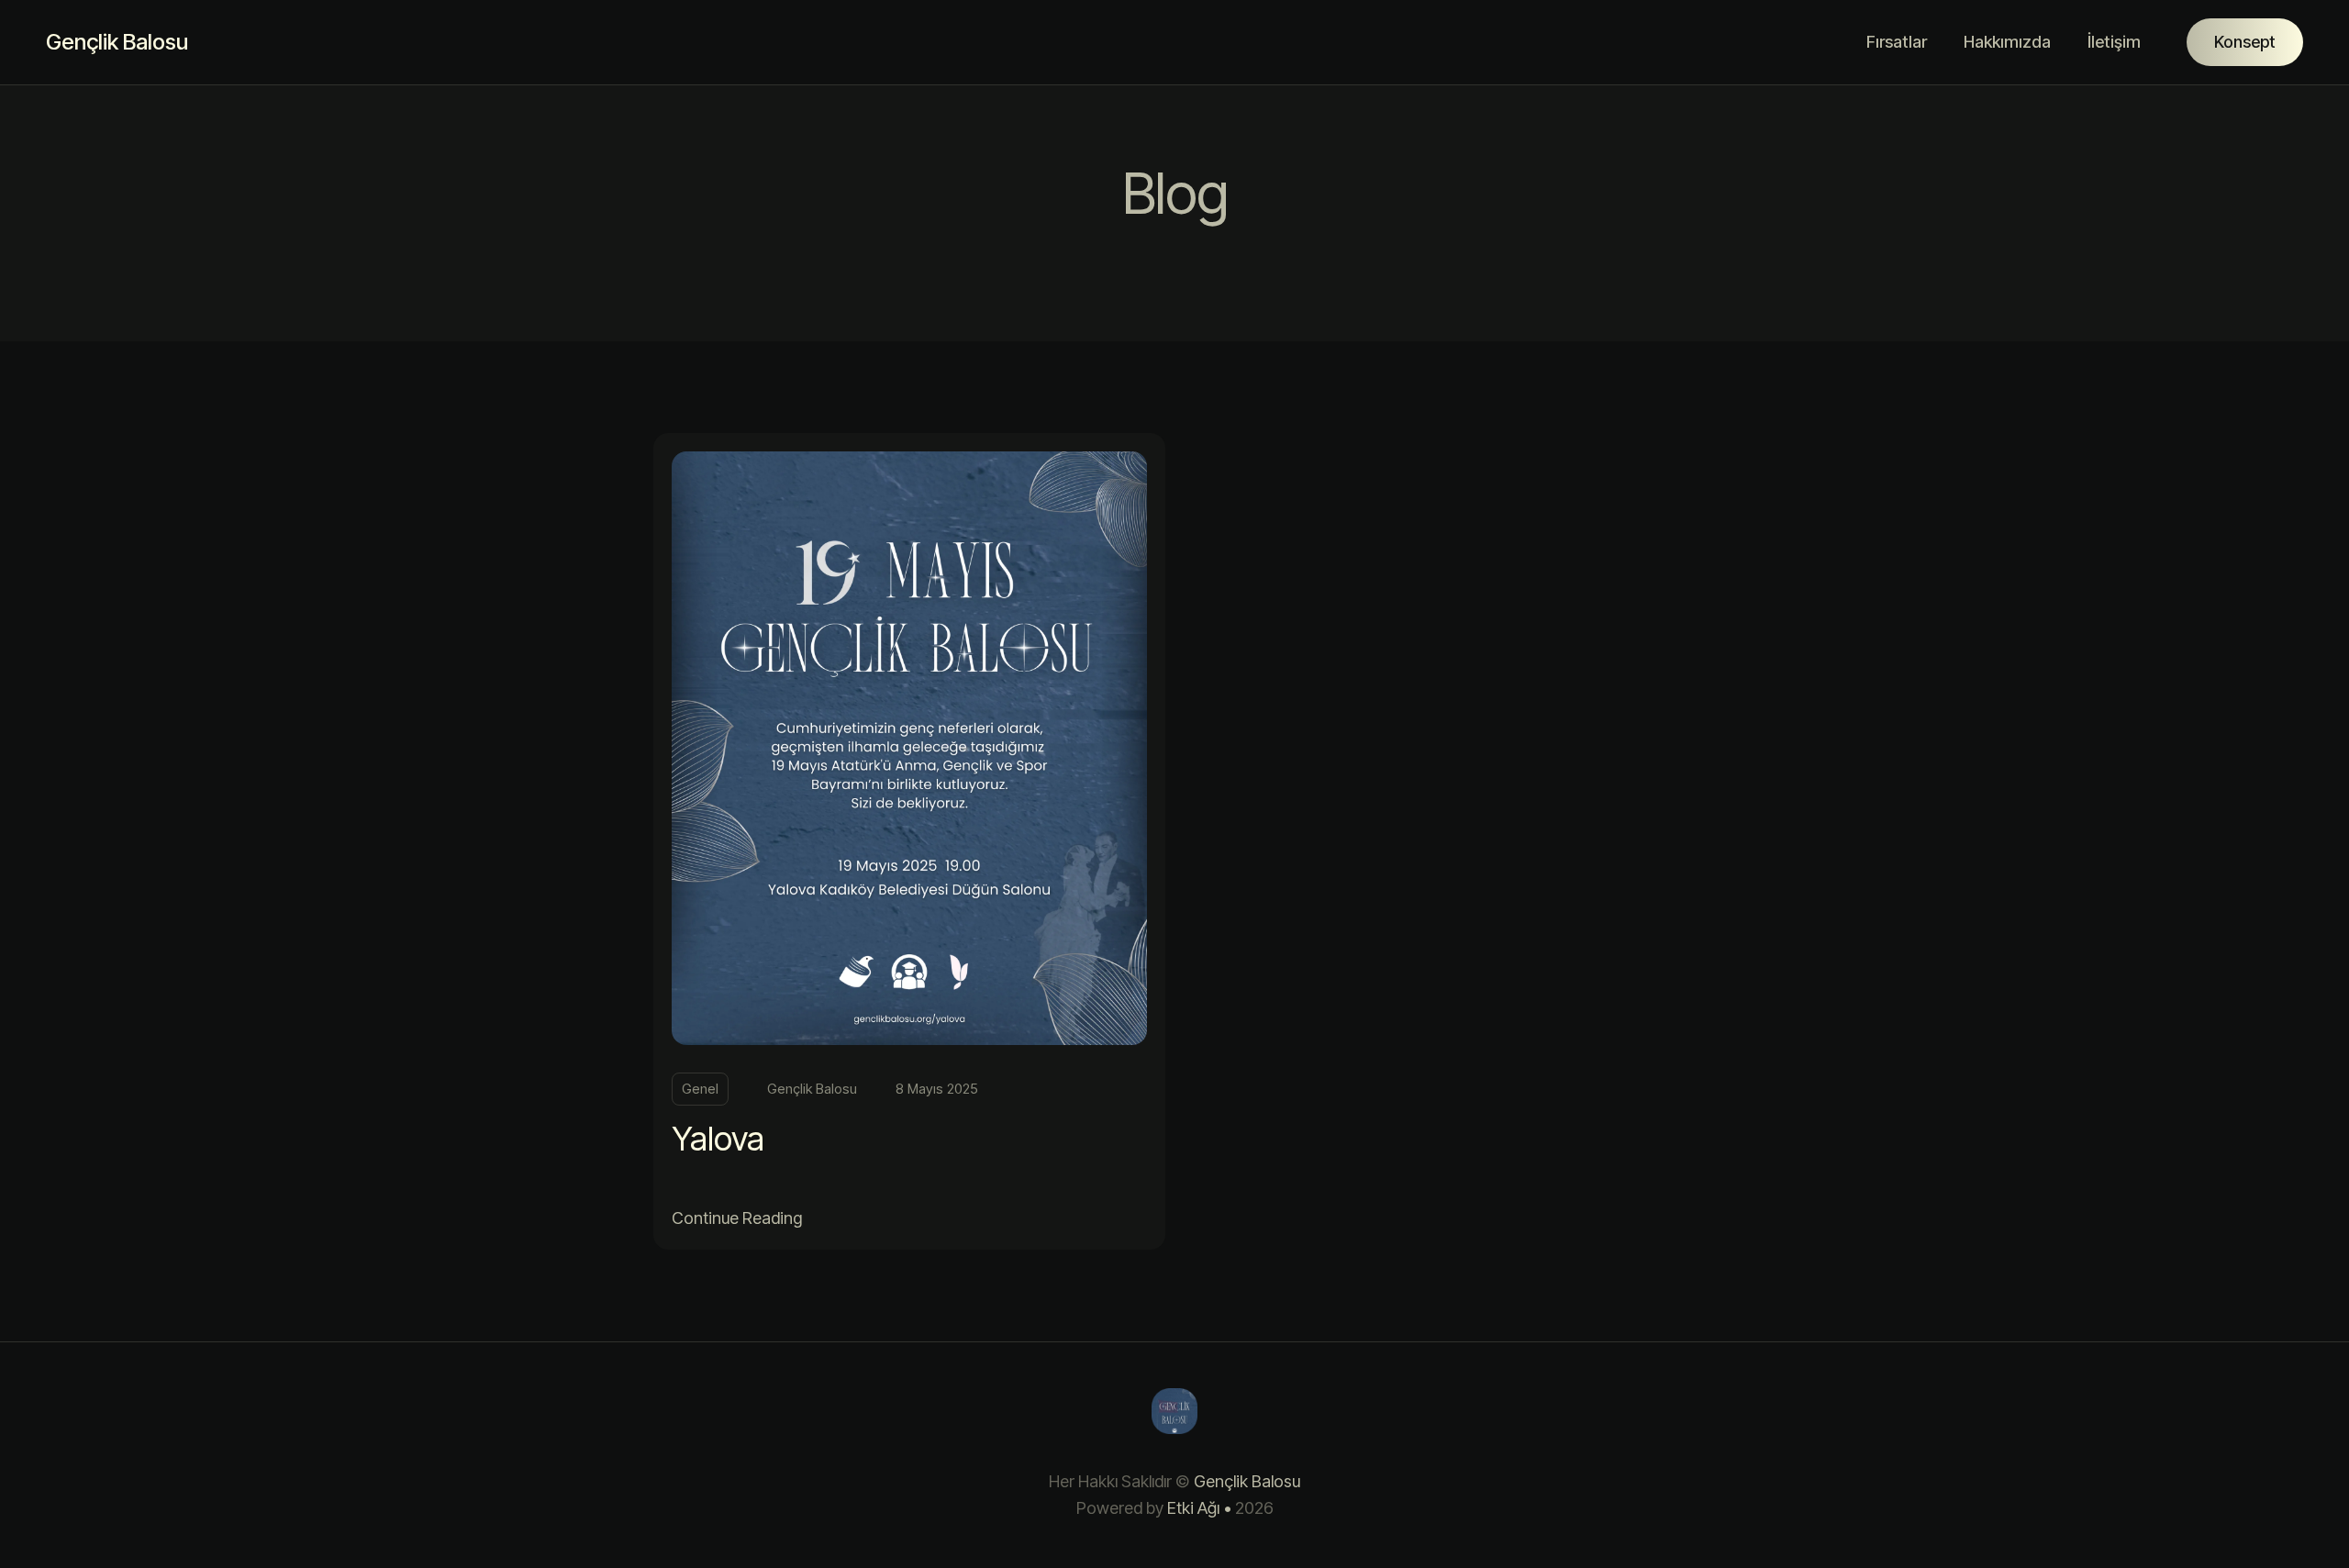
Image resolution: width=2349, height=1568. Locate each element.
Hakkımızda (2007, 42)
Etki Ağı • (1199, 1508)
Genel (700, 1089)
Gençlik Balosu (117, 42)
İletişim (2114, 42)
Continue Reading (737, 1218)
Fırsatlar (1897, 42)
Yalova (718, 1139)
